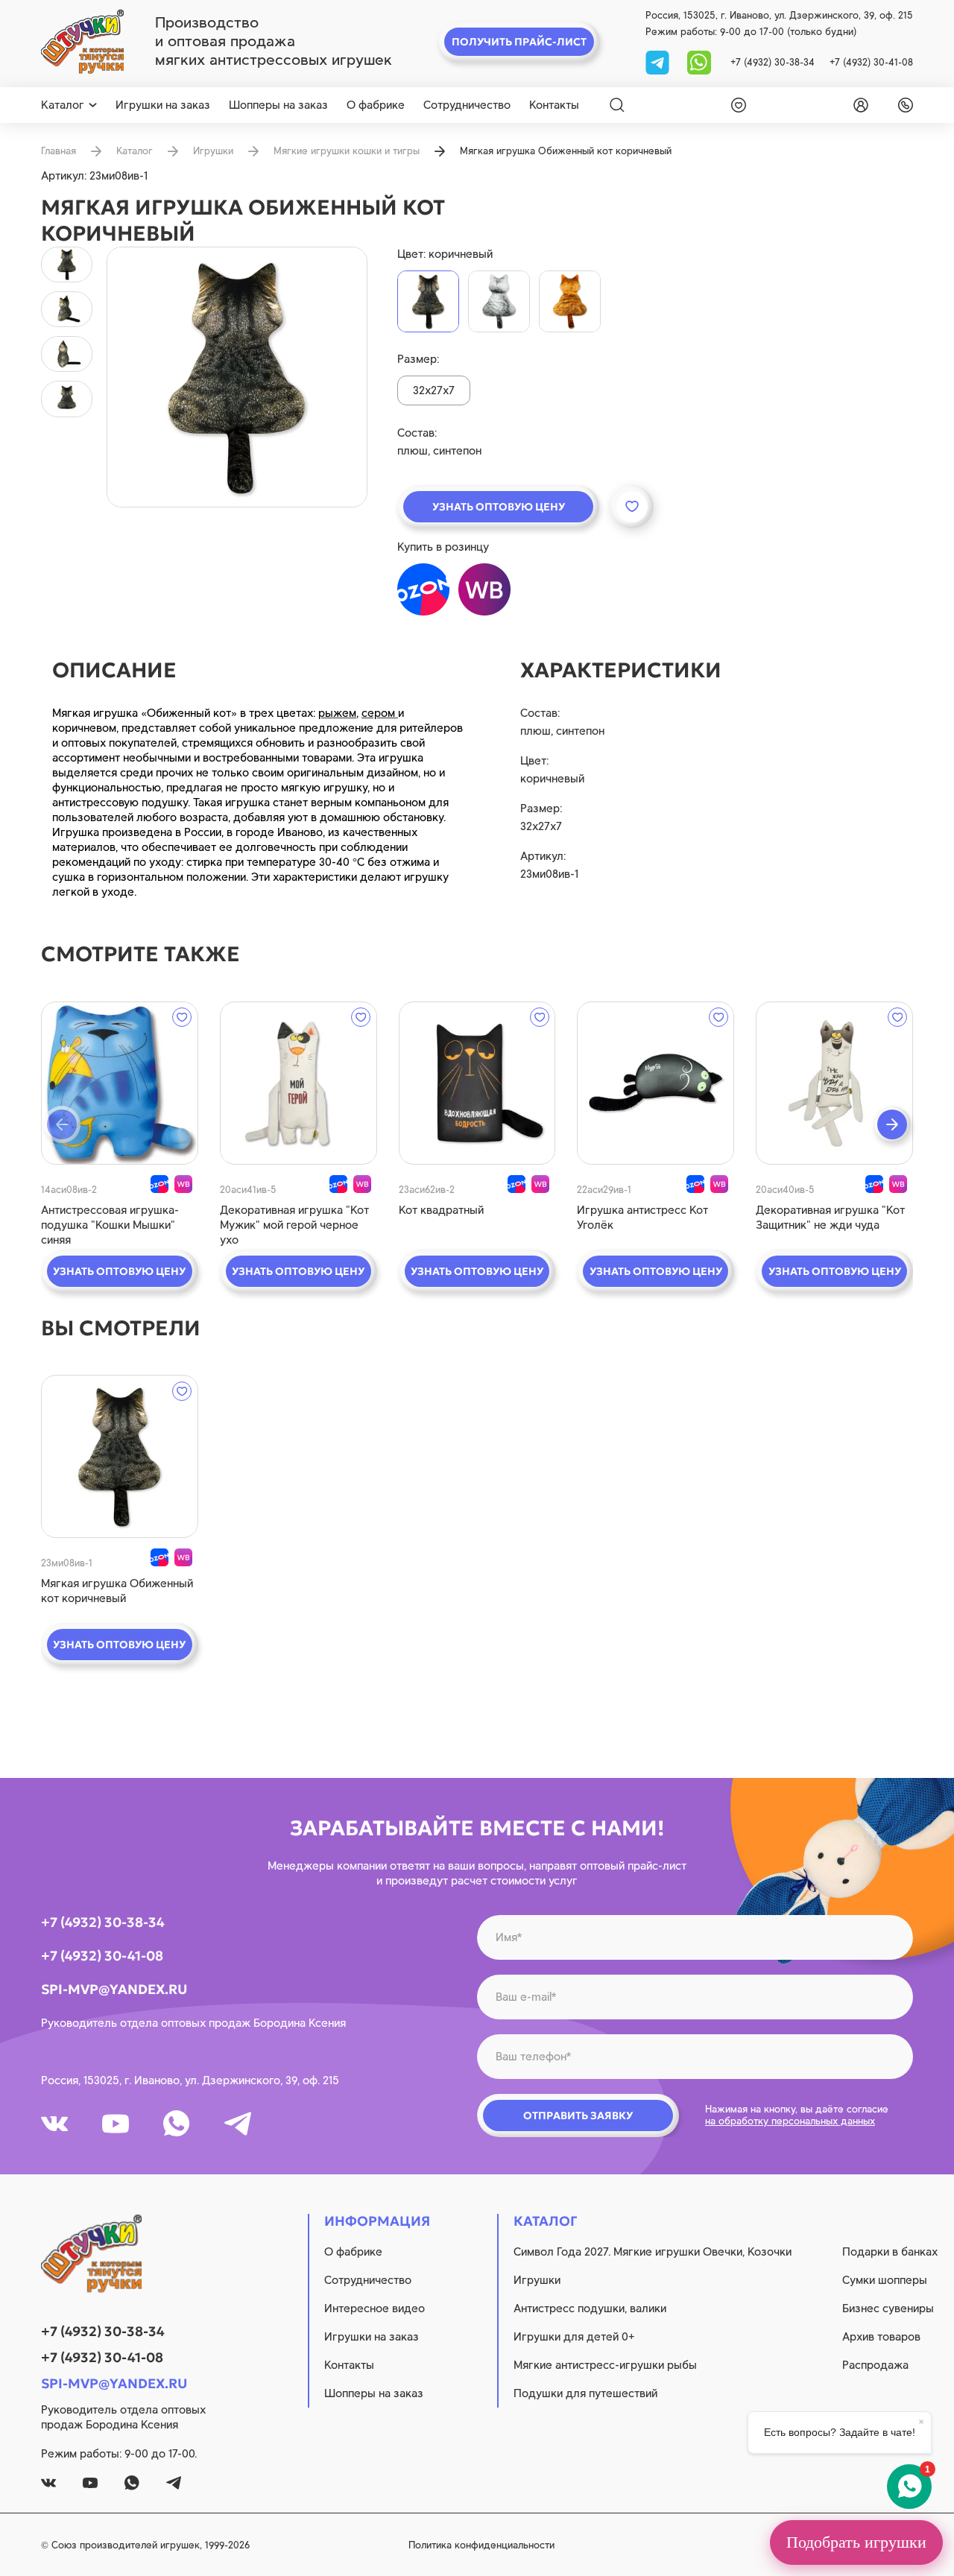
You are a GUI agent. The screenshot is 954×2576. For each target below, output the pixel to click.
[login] (858, 105)
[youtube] (116, 2124)
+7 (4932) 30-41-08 (871, 62)
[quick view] (120, 1083)
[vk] (54, 2124)
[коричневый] (428, 301)
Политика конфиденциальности (481, 2545)
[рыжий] (570, 301)
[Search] (617, 105)
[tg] (659, 61)
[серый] (499, 301)
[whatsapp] (699, 61)
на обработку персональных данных (790, 2121)
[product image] (237, 377)
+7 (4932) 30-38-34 (773, 62)
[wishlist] (736, 105)
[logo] (82, 42)
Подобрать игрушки (856, 2542)
